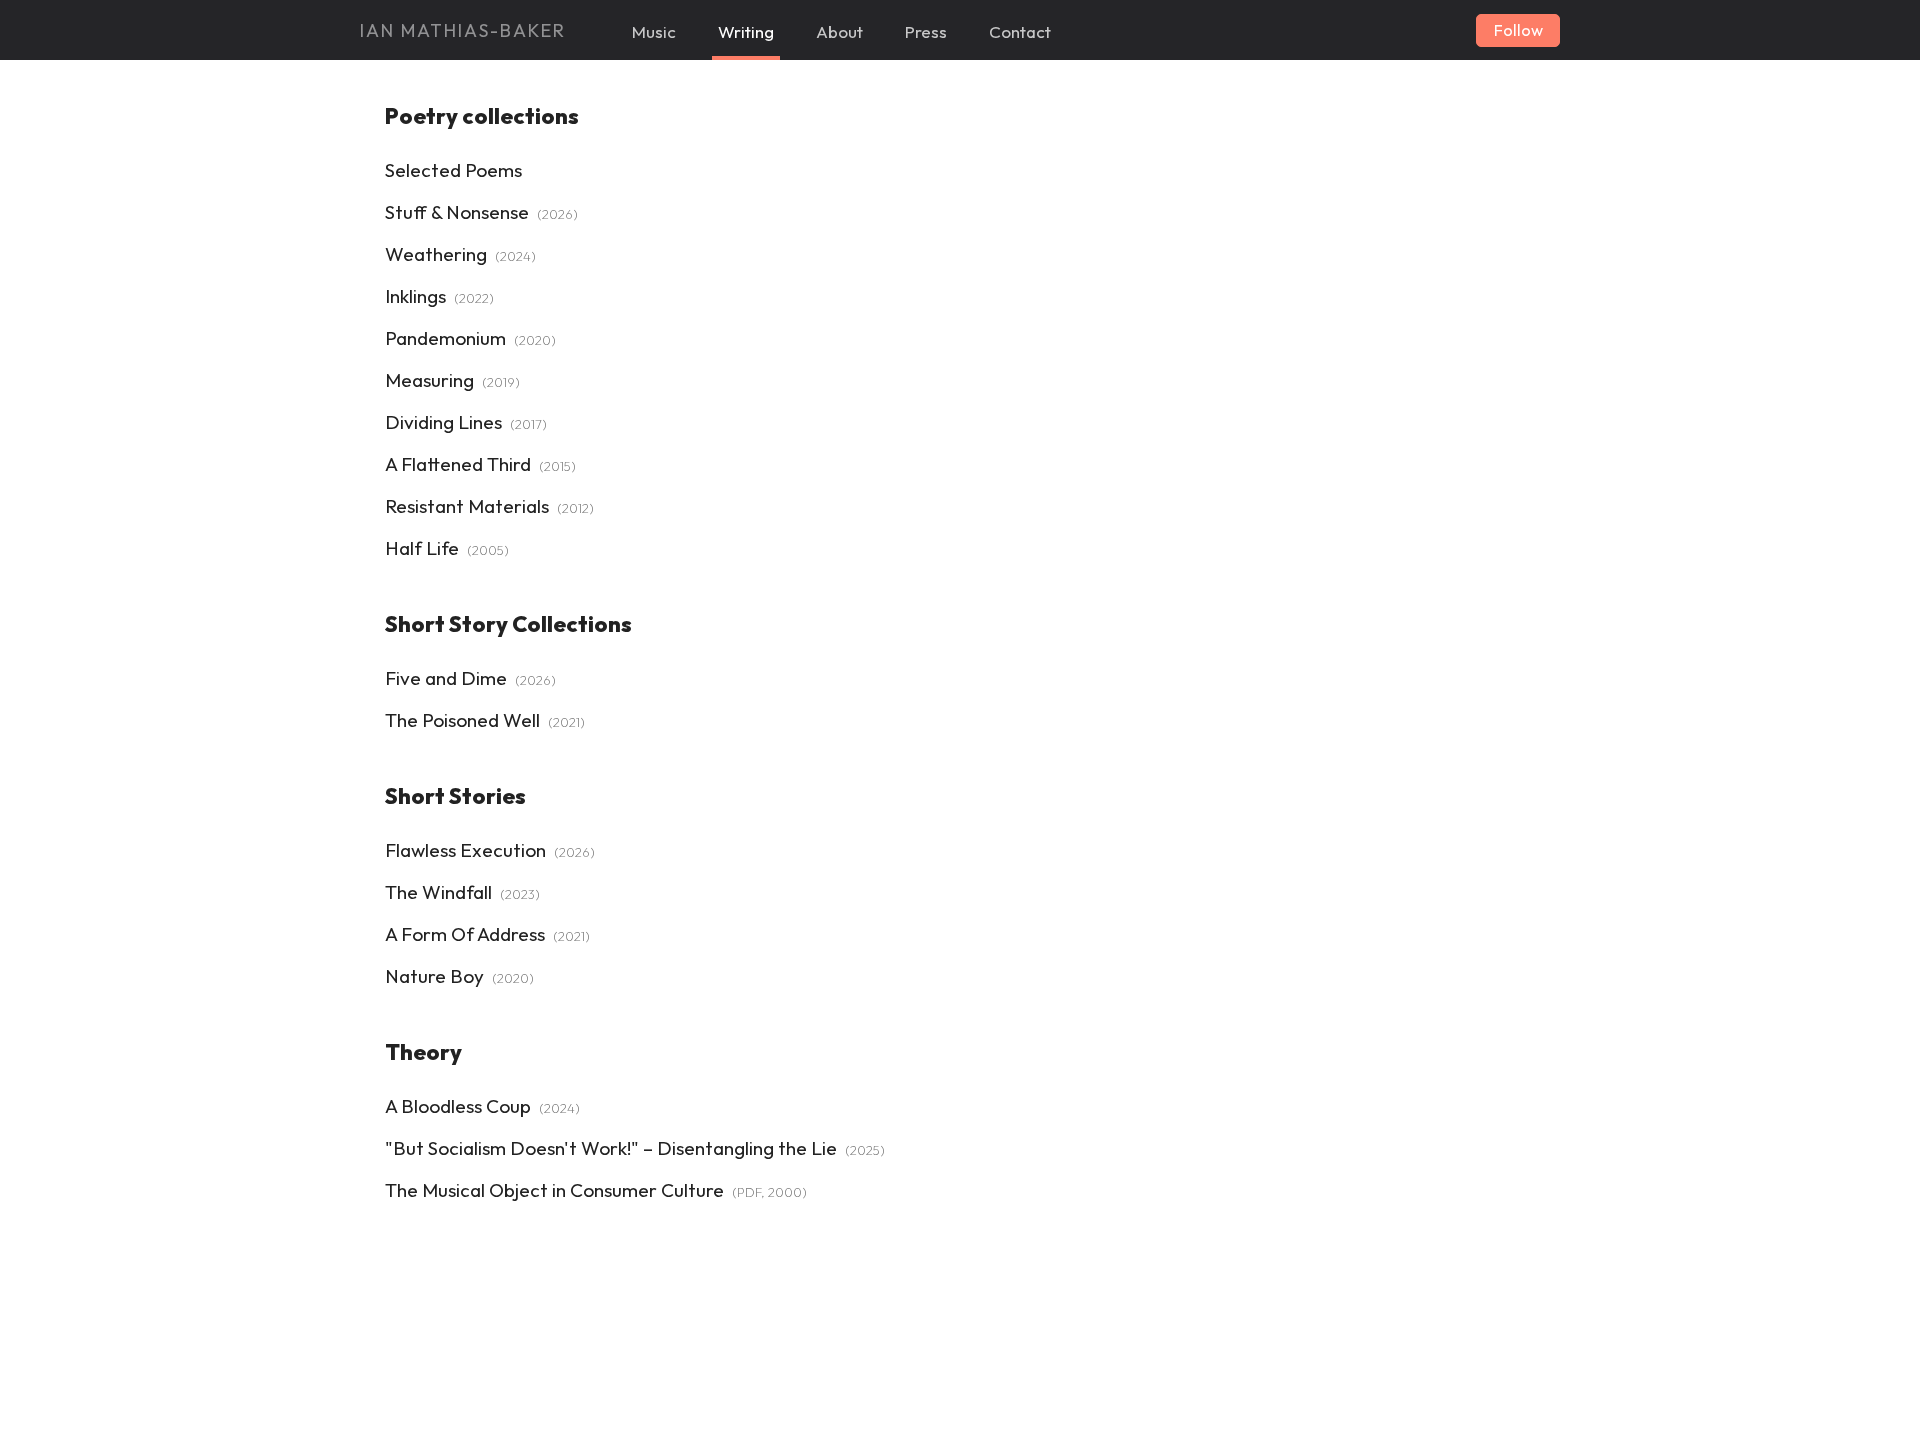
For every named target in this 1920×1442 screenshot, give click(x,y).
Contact (1020, 31)
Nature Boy (434, 976)
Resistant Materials (467, 506)
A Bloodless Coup (458, 1106)
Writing (746, 31)
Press (926, 31)
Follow (1518, 30)
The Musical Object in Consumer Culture (554, 1190)
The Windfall (438, 892)
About (839, 31)
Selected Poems (453, 170)
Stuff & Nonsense (457, 212)
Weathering (436, 254)
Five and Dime (446, 678)
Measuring (429, 380)
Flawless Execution (465, 850)
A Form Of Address (465, 934)
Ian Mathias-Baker (463, 30)
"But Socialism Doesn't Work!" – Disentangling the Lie (611, 1148)
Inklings (415, 296)
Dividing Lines (443, 422)
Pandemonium (445, 338)
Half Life (422, 548)
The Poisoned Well (462, 720)
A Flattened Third (458, 464)
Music (654, 31)
